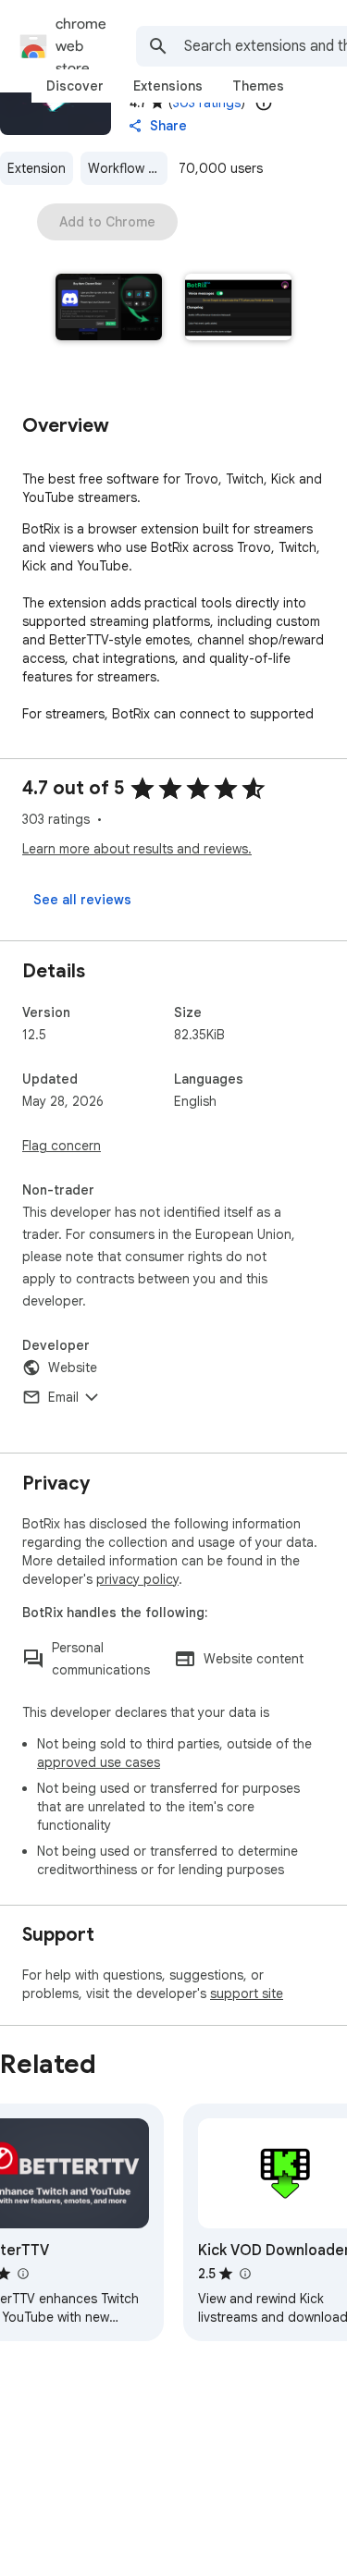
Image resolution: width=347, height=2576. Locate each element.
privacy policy (137, 1579)
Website (73, 1368)
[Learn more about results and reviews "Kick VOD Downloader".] (244, 2274)
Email (63, 1397)
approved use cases (99, 1762)
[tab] (75, 86)
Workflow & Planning (128, 168)
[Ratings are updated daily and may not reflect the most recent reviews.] (264, 103)
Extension (37, 168)
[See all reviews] (82, 900)
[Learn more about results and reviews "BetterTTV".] (22, 2274)
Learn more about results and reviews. (137, 849)
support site (247, 1993)
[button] (109, 309)
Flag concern (62, 1146)
